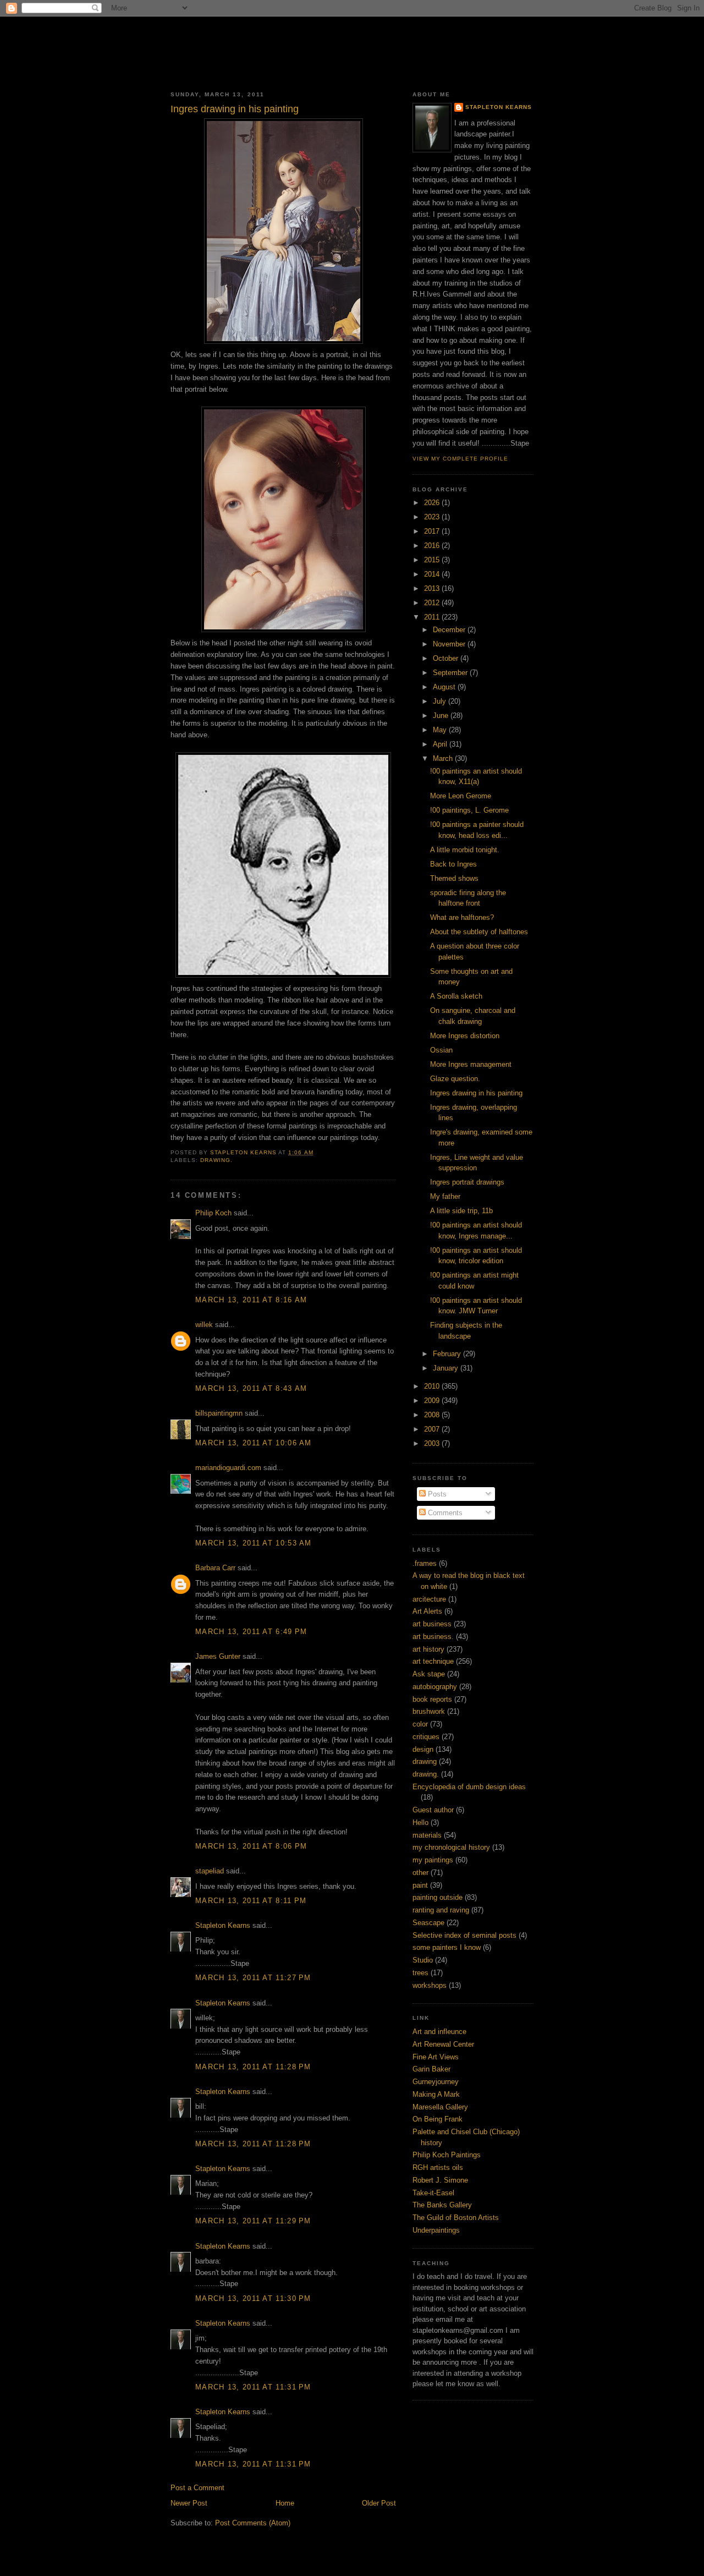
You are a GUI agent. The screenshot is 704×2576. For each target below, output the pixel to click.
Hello (420, 1823)
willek (204, 1325)
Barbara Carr (215, 1568)
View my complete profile (460, 459)
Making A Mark (436, 2094)
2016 (433, 546)
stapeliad (210, 1871)
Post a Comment (197, 2488)
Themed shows (454, 878)
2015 (433, 560)
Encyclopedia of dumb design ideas (469, 1787)
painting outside (438, 1897)
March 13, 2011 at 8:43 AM (251, 1388)
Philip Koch (213, 1213)
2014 (433, 574)
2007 (433, 1429)
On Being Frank (438, 2119)
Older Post (379, 2503)
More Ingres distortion (465, 1036)
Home (285, 2503)
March (444, 758)
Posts (436, 1494)
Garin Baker (431, 2069)
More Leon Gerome (461, 796)
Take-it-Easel (433, 2193)
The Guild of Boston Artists (456, 2218)
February (448, 1354)
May (441, 730)
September (451, 673)
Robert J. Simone (440, 2180)
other (420, 1873)
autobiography (435, 1687)
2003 (433, 1443)
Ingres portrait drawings (467, 1182)
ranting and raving (441, 1910)
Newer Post (189, 2503)
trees (420, 1973)
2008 (433, 1415)
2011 (433, 617)
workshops (430, 1985)
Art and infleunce (439, 2032)
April (441, 744)
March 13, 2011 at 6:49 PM (251, 1632)
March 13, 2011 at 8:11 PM (251, 1901)
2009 (433, 1401)
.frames (425, 1563)
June (442, 716)
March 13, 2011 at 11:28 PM (253, 2067)
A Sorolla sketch (456, 996)
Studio (423, 1960)
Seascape (428, 1923)
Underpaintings (436, 2230)
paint (420, 1885)
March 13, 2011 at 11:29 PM (253, 2221)
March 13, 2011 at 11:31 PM (253, 2387)
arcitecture (429, 1599)
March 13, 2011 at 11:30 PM (253, 2298)
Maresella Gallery (440, 2107)
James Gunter (218, 1656)
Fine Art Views (436, 2057)
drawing (425, 1761)
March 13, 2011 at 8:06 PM (251, 1846)
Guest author (433, 1810)
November (450, 644)
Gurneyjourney (436, 2082)
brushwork (429, 1711)
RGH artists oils (438, 2167)
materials (427, 1835)
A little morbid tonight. (465, 850)
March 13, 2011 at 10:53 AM (254, 1543)
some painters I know (447, 1947)
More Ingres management (471, 1064)
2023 (433, 517)
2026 (433, 503)
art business (432, 1624)
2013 (433, 588)
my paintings (433, 1860)
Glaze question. (455, 1079)
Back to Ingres (453, 864)
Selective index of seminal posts (464, 1935)
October (447, 658)
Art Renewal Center (443, 2044)
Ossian (441, 1050)
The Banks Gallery (442, 2205)
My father (445, 1196)
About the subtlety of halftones (479, 932)
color (420, 1724)
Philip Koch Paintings (447, 2155)
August (445, 687)
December (450, 630)
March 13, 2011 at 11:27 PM (253, 1978)
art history (428, 1649)
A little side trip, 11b (461, 1211)
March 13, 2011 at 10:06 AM (254, 1443)
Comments (444, 1513)
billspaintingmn (219, 1413)
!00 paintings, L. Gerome (469, 810)
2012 (433, 603)
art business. (433, 1637)
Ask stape (429, 1674)
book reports (432, 1699)
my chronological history (451, 1847)
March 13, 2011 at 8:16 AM (251, 1300)
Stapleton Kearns (223, 1925)
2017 (433, 531)
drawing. (216, 1160)
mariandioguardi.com (228, 1468)
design (423, 1749)
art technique (433, 1661)
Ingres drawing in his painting (476, 1093)
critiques (426, 1737)
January (447, 1368)
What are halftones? (462, 917)
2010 (433, 1386)
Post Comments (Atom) (253, 2523)
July (441, 701)
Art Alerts (427, 1611)
